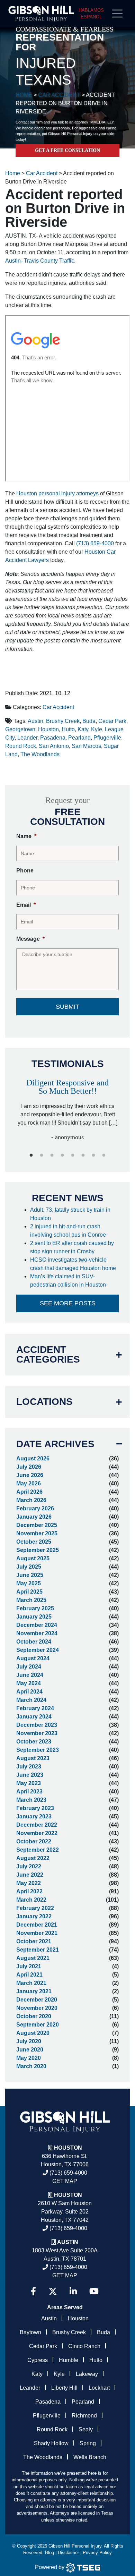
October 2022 (34, 1841)
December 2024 (37, 1625)
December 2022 (37, 1825)
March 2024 (31, 1700)
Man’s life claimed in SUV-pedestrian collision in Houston (69, 1281)
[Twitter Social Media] (53, 2291)
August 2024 (33, 1658)
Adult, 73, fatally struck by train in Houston (70, 1214)
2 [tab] (42, 1155)
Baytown (30, 2332)
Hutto (68, 729)
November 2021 (37, 1933)
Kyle (97, 729)
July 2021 (29, 1966)
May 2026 (29, 1483)
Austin (35, 721)
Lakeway (87, 2374)
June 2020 (30, 2050)
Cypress (38, 2360)
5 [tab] (73, 1155)
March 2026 (31, 1500)
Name (26, 836)
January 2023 (34, 1816)
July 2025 (29, 1567)
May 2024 (29, 1683)
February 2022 (35, 1908)
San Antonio (54, 746)
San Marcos (86, 746)
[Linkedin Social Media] (73, 2291)
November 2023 (37, 1733)
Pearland (79, 738)
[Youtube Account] (94, 2291)
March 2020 (31, 2066)
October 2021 (34, 1941)
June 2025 (30, 1575)
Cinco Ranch (84, 2346)
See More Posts (68, 1303)
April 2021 (29, 1975)
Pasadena (53, 738)
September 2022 (38, 1850)
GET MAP (65, 2181)
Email (26, 905)
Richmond (84, 2416)
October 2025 (34, 1542)
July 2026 (29, 1467)
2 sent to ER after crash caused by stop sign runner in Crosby (72, 1247)
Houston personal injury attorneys (57, 493)
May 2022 (29, 1883)
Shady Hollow (51, 2443)
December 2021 (37, 1925)
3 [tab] (52, 1155)
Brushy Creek (63, 721)
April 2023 (29, 1792)
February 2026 (35, 1508)
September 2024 (38, 1650)
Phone (25, 871)
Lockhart (99, 2388)
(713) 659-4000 (95, 543)
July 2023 (29, 1767)
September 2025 (38, 1550)
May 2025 (29, 1583)
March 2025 (31, 1600)
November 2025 (37, 1533)
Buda (89, 721)
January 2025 (34, 1617)
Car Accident (58, 707)
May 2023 (29, 1783)
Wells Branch (90, 2457)
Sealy (86, 2429)
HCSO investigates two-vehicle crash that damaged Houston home (74, 1264)
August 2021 (33, 1958)
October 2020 (34, 2016)
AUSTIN (68, 2242)
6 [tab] (83, 1155)
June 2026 (30, 1475)
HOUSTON (68, 2195)
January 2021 (34, 1991)
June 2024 (30, 1675)
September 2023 (38, 1750)
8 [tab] (104, 1155)
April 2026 (29, 1492)
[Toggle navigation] (120, 14)
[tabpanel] (67, 1107)
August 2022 (33, 1858)
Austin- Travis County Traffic (40, 261)
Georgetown (20, 729)
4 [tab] (62, 1155)
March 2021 (31, 1983)
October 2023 (34, 1742)
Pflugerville (107, 738)
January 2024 (34, 1717)
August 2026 (33, 1458)
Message (30, 939)
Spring (88, 2443)
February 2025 (35, 1608)
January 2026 (34, 1517)
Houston (48, 729)
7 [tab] (93, 1155)
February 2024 (35, 1708)
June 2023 (30, 1775)
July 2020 (29, 2041)
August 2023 (33, 1758)
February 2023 (35, 1808)
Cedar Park (112, 721)
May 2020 (29, 2058)
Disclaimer (68, 2553)
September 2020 (38, 2025)
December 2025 (37, 1525)
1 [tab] (31, 1155)
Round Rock (21, 746)
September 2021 (38, 1950)
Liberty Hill (64, 2388)
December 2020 (37, 2000)
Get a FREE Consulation (67, 150)
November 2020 (37, 2008)
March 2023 (31, 1800)
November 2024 (37, 1633)
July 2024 (29, 1667)
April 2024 (29, 1692)
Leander (27, 738)
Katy (83, 729)
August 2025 (33, 1558)
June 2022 (30, 1875)
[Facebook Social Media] (33, 2291)
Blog (49, 2553)
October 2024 (34, 1642)
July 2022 (29, 1866)
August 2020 (33, 2033)
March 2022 (31, 1900)
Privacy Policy (97, 2553)
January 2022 (34, 1916)
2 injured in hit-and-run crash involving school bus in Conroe (69, 1231)
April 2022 (29, 1891)
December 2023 (37, 1725)
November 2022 (37, 1833)
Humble (69, 2360)
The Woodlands (40, 754)
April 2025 (29, 1592)
